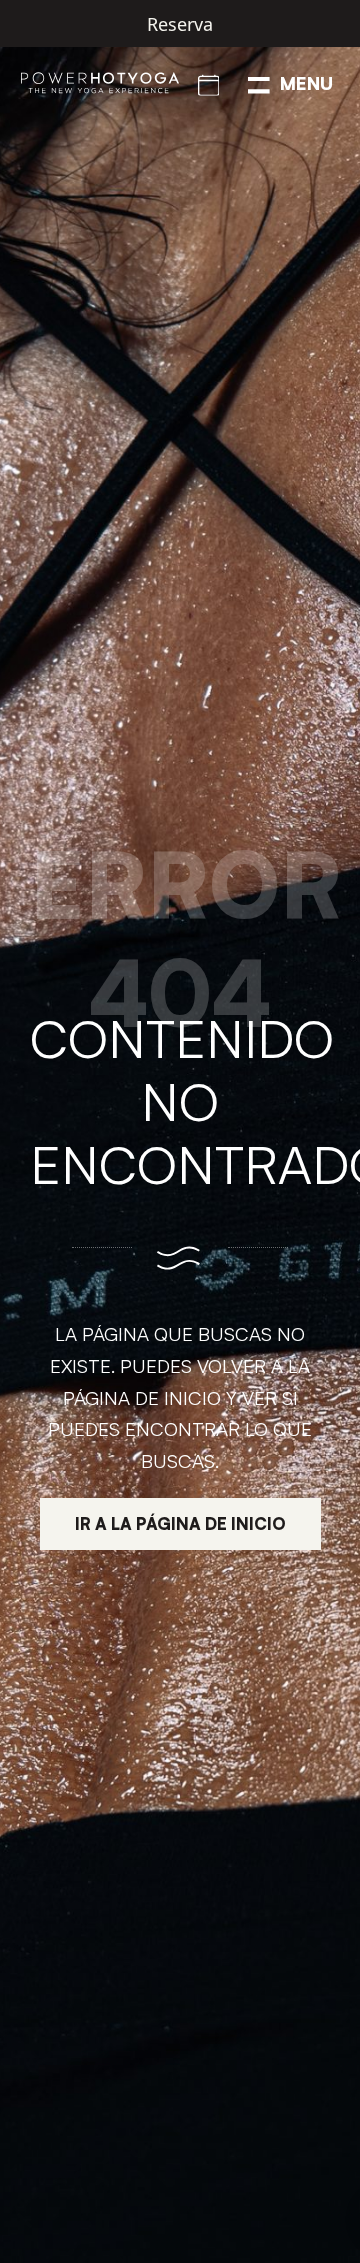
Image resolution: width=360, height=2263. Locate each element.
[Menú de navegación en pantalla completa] (290, 83)
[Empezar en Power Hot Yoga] (209, 83)
